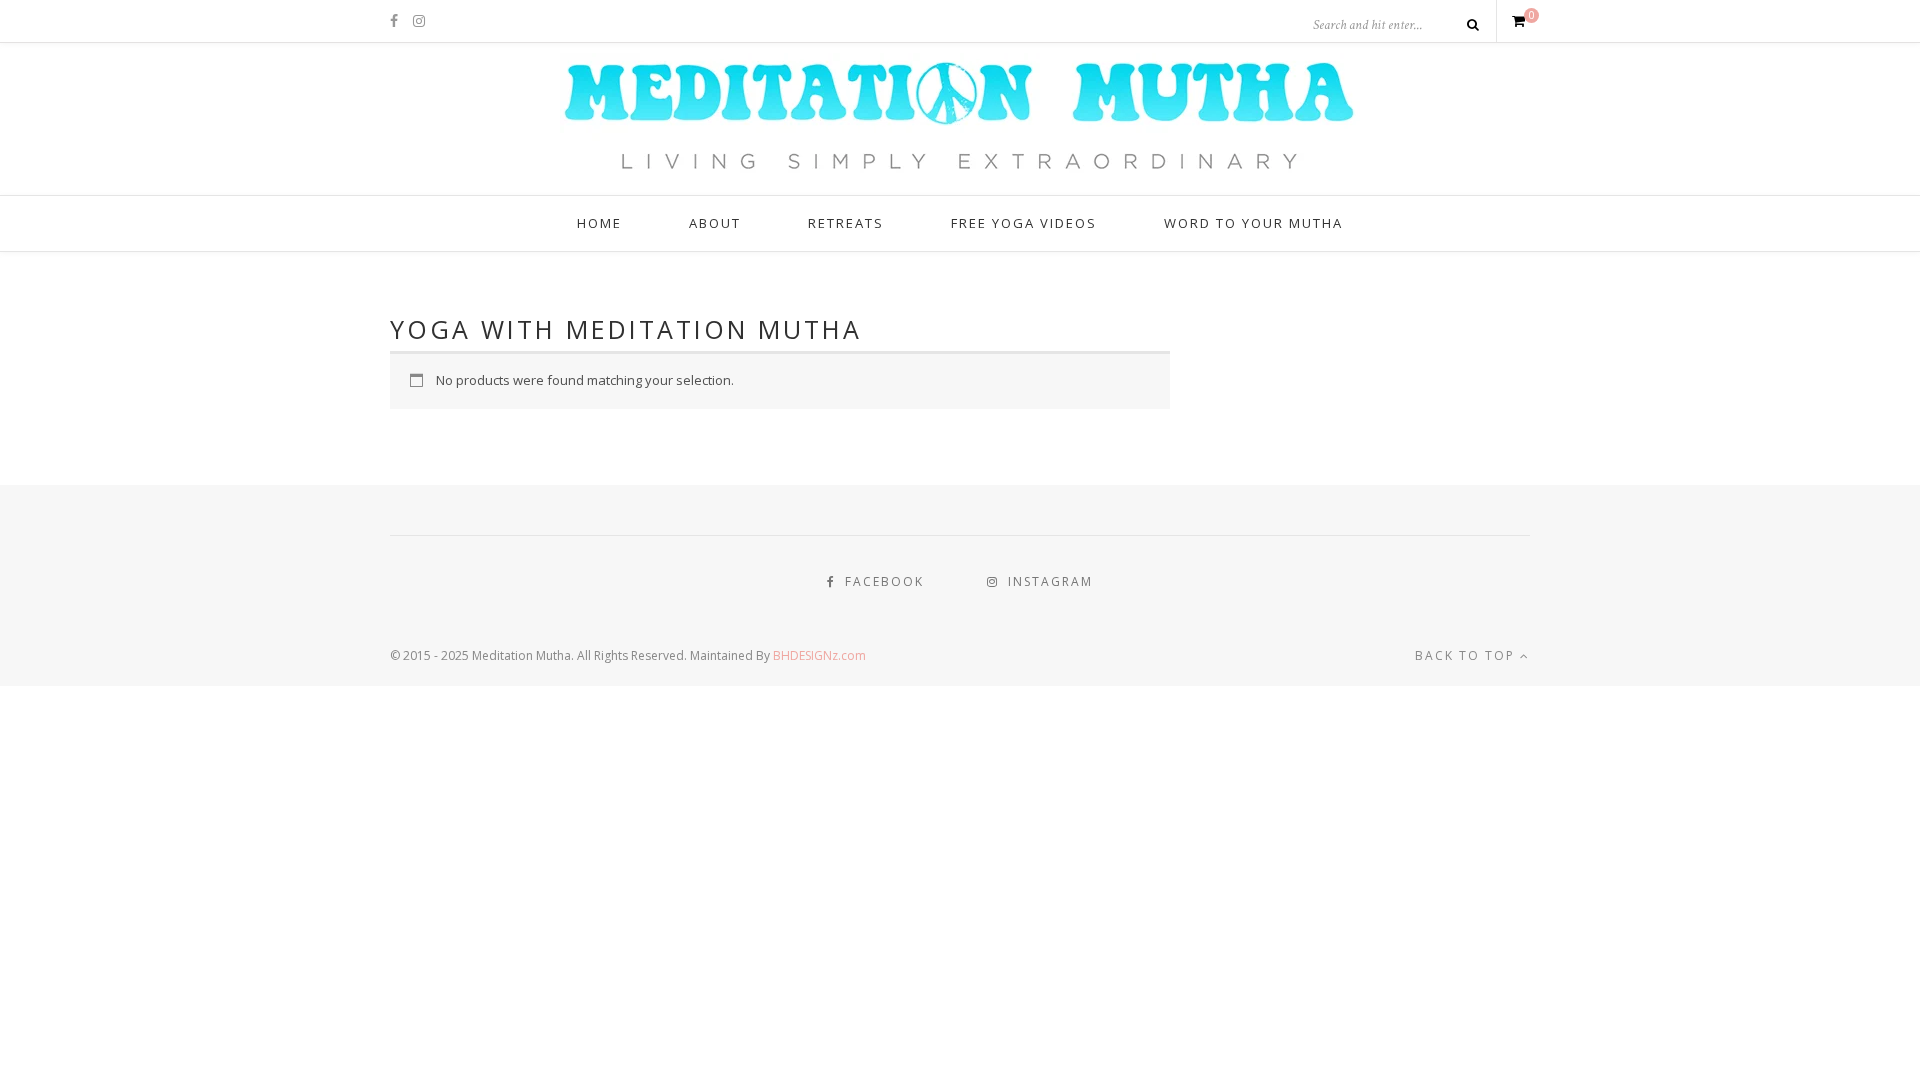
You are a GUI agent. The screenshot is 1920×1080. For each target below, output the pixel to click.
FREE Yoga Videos (1024, 223)
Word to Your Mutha (1253, 223)
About (715, 223)
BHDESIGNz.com (819, 655)
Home (599, 223)
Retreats (846, 223)
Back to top (1467, 655)
